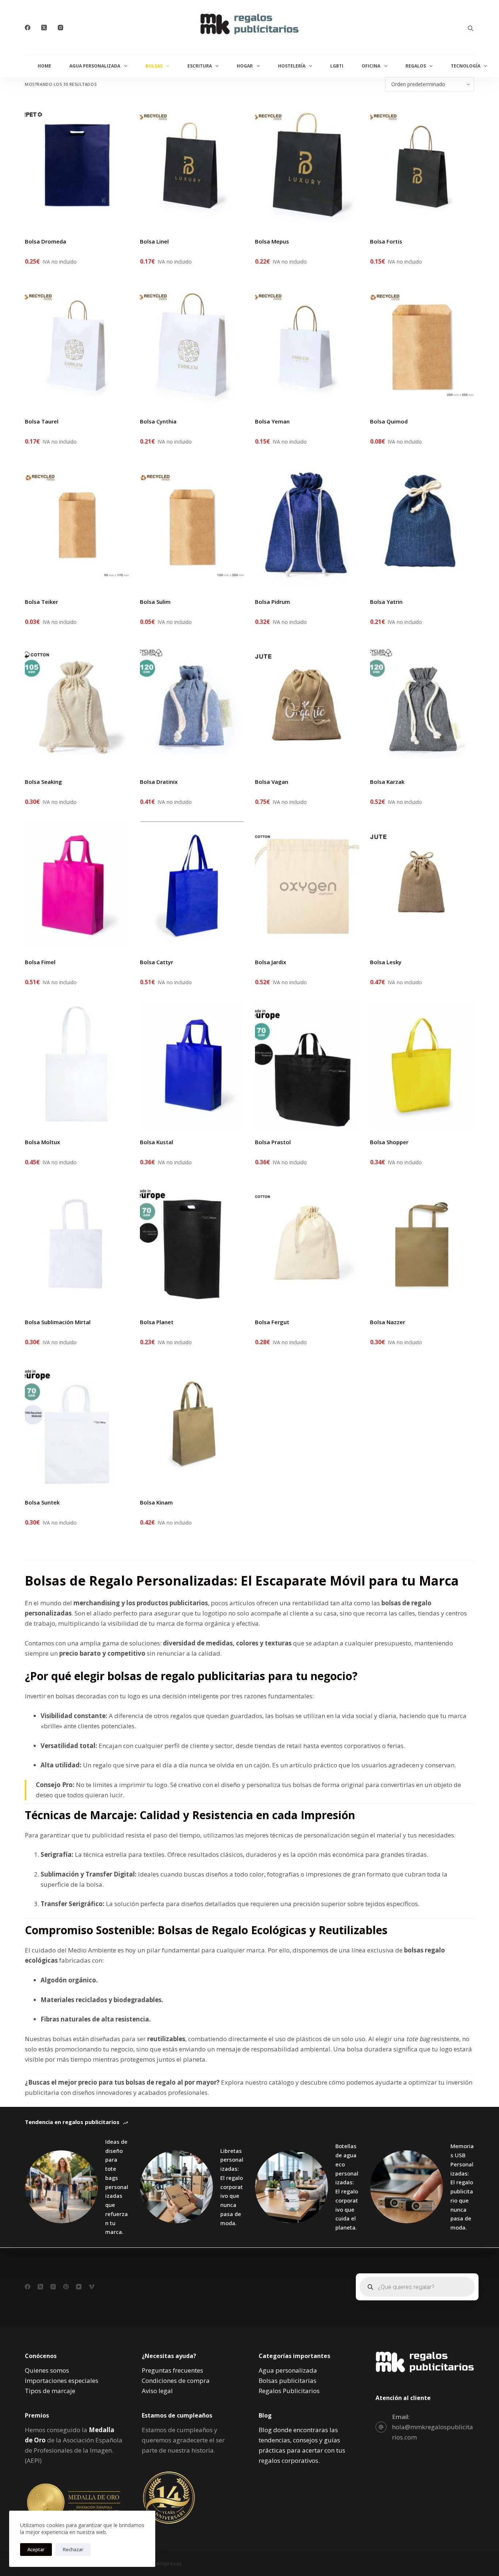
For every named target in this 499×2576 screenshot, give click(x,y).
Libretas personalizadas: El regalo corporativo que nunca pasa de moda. (232, 2187)
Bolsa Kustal (157, 1142)
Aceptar (36, 2549)
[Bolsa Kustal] (192, 1065)
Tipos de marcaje (50, 2391)
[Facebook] (28, 28)
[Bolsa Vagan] (307, 705)
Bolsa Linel (154, 241)
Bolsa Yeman (272, 421)
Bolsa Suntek (42, 1502)
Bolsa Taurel (42, 421)
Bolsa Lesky (386, 962)
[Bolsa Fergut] (307, 1245)
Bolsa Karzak (387, 782)
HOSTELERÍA (292, 66)
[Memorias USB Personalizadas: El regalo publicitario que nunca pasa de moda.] (407, 2187)
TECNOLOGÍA (466, 66)
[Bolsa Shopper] (422, 1065)
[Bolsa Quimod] (422, 345)
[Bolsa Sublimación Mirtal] (77, 1245)
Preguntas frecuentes (172, 2370)
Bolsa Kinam (156, 1502)
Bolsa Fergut (272, 1322)
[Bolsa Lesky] (422, 885)
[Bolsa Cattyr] (192, 885)
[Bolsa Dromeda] (77, 165)
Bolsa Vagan (272, 782)
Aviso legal (157, 2391)
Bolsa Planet (157, 1322)
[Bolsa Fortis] (422, 165)
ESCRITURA (200, 66)
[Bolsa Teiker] (77, 525)
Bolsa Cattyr (157, 962)
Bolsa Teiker (41, 602)
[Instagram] (60, 28)
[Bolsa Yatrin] (422, 525)
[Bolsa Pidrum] (307, 525)
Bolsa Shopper (389, 1142)
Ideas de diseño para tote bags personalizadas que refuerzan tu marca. (117, 2187)
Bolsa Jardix (271, 962)
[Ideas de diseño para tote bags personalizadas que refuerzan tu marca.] (61, 2187)
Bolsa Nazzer (388, 1322)
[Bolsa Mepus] (307, 165)
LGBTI (337, 66)
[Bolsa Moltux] (77, 1065)
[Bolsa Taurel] (77, 345)
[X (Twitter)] (44, 28)
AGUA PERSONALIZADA (95, 66)
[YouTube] (79, 2287)
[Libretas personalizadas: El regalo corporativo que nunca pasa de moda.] (176, 2187)
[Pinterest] (66, 2287)
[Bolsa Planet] (192, 1245)
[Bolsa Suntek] (77, 1426)
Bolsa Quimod (389, 421)
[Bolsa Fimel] (77, 885)
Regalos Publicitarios (289, 2391)
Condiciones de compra (176, 2380)
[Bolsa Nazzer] (422, 1245)
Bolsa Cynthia (158, 421)
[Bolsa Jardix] (307, 885)
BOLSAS (154, 66)
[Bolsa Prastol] (307, 1065)
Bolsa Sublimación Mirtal (58, 1322)
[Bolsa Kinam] (192, 1426)
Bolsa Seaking (43, 782)
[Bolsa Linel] (192, 165)
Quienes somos (47, 2370)
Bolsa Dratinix (159, 782)
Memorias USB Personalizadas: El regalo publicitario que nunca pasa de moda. (462, 2187)
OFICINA (371, 66)
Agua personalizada (288, 2370)
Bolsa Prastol (273, 1142)
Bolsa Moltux (42, 1142)
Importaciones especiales (62, 2380)
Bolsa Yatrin (386, 602)
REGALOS (416, 66)
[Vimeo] (92, 2287)
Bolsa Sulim (155, 602)
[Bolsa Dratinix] (192, 705)
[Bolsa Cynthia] (192, 345)
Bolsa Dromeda (45, 241)
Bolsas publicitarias (287, 2380)
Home (44, 66)
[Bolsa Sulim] (192, 525)
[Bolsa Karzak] (422, 705)
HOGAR (245, 66)
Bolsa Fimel (40, 962)
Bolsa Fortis (386, 241)
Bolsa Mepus (272, 241)
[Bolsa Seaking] (77, 705)
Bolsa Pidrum (273, 602)
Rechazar (73, 2549)
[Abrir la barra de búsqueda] (471, 28)
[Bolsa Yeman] (307, 345)
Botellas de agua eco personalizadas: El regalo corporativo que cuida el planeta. (347, 2187)
